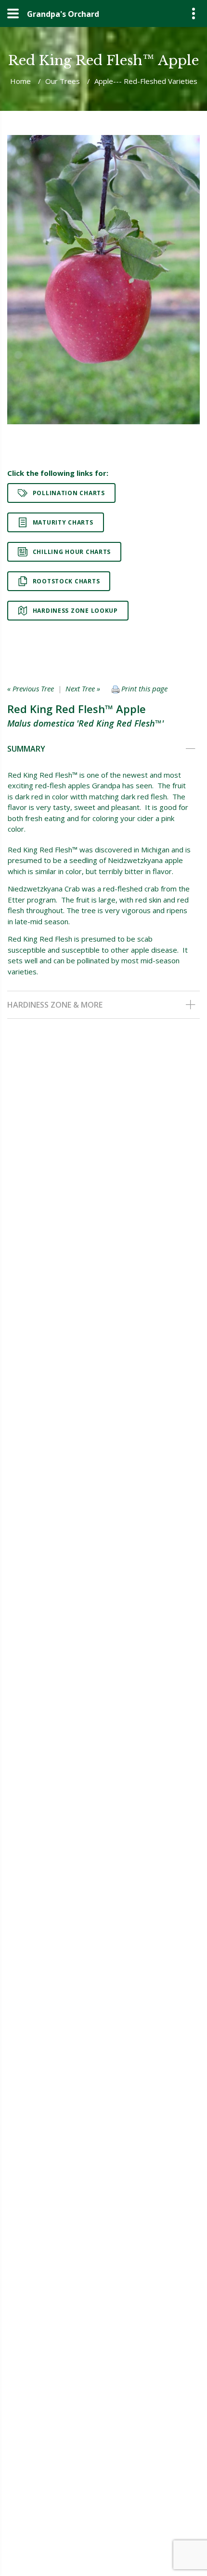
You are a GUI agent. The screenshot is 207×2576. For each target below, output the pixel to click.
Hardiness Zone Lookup (75, 611)
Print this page (143, 688)
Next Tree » (83, 688)
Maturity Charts (63, 522)
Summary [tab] (26, 749)
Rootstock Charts (66, 581)
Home (20, 81)
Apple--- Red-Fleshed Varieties (146, 81)
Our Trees (63, 81)
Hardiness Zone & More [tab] (55, 1005)
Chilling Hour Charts (72, 552)
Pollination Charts (69, 493)
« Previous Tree (31, 688)
